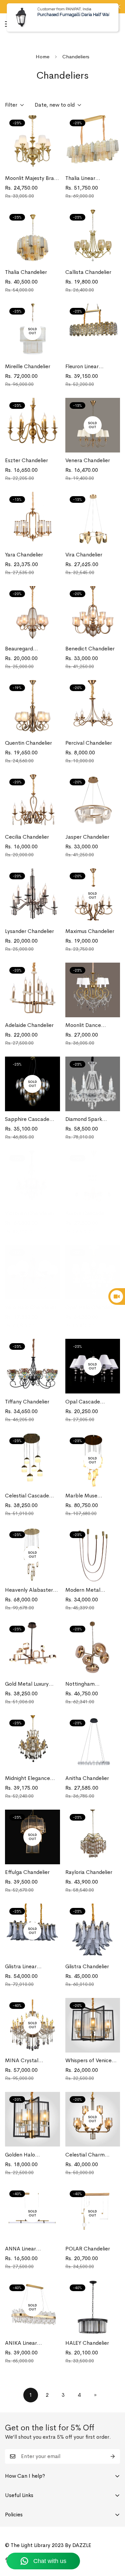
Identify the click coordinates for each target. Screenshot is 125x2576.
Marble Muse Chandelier (81, 1496)
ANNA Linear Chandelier (20, 2249)
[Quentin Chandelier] (32, 707)
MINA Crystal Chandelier (22, 2061)
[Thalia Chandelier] (32, 237)
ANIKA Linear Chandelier (21, 2343)
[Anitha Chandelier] (93, 1743)
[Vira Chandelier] (93, 519)
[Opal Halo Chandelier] (93, 1272)
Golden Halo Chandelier (20, 2155)
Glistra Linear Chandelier (21, 1967)
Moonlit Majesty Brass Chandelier (32, 178)
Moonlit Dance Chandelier (83, 1025)
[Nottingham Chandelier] (93, 1649)
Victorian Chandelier (30, 1213)
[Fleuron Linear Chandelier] (93, 331)
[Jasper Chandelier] (93, 802)
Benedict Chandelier (90, 649)
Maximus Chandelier (90, 931)
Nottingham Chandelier (80, 1684)
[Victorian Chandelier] (32, 1178)
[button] (112, 24)
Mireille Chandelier (28, 366)
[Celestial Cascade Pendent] (32, 1460)
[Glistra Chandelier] (93, 1931)
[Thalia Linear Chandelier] (93, 143)
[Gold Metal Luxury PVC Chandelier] (32, 1649)
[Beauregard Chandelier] (32, 613)
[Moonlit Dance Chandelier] (93, 990)
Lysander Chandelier (29, 931)
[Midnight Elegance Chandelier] (32, 1743)
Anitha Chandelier (87, 1778)
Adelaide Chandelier (29, 1025)
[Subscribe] (113, 2456)
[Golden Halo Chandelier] (32, 2119)
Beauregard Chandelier (19, 649)
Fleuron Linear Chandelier (82, 367)
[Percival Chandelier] (93, 707)
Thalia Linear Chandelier (80, 178)
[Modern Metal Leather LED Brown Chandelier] (93, 1554)
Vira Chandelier (84, 555)
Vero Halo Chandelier (31, 1307)
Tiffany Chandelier (27, 1402)
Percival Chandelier (89, 743)
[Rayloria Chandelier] (93, 1837)
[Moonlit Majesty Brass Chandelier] (32, 143)
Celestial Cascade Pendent (27, 1496)
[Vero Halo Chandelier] (32, 1272)
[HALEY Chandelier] (93, 2307)
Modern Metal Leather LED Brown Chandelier (88, 1590)
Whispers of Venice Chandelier (88, 2061)
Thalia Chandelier (26, 272)
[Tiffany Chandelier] (32, 1366)
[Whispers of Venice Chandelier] (93, 2025)
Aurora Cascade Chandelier (85, 1214)
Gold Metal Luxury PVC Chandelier (27, 1684)
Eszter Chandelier (26, 460)
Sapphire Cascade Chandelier (27, 1119)
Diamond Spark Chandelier (84, 1119)
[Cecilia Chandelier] (32, 802)
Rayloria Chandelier (89, 1872)
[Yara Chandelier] (32, 519)
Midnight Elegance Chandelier (27, 1778)
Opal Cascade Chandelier (83, 1402)
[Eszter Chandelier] (32, 425)
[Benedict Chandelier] (93, 613)
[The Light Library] (55, 24)
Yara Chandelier (24, 555)
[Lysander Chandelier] (32, 896)
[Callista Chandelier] (93, 237)
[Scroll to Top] (113, 2541)
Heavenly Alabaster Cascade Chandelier (29, 1590)
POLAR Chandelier (88, 2249)
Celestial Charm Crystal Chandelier (88, 2155)
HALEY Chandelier (87, 2343)
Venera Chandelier (88, 460)
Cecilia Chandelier (27, 837)
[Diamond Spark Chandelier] (93, 1084)
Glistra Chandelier (87, 1966)
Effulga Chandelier (27, 1872)
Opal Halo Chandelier (91, 1307)
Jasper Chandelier (87, 837)
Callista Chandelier (88, 272)
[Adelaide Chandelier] (32, 990)
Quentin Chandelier (28, 743)
